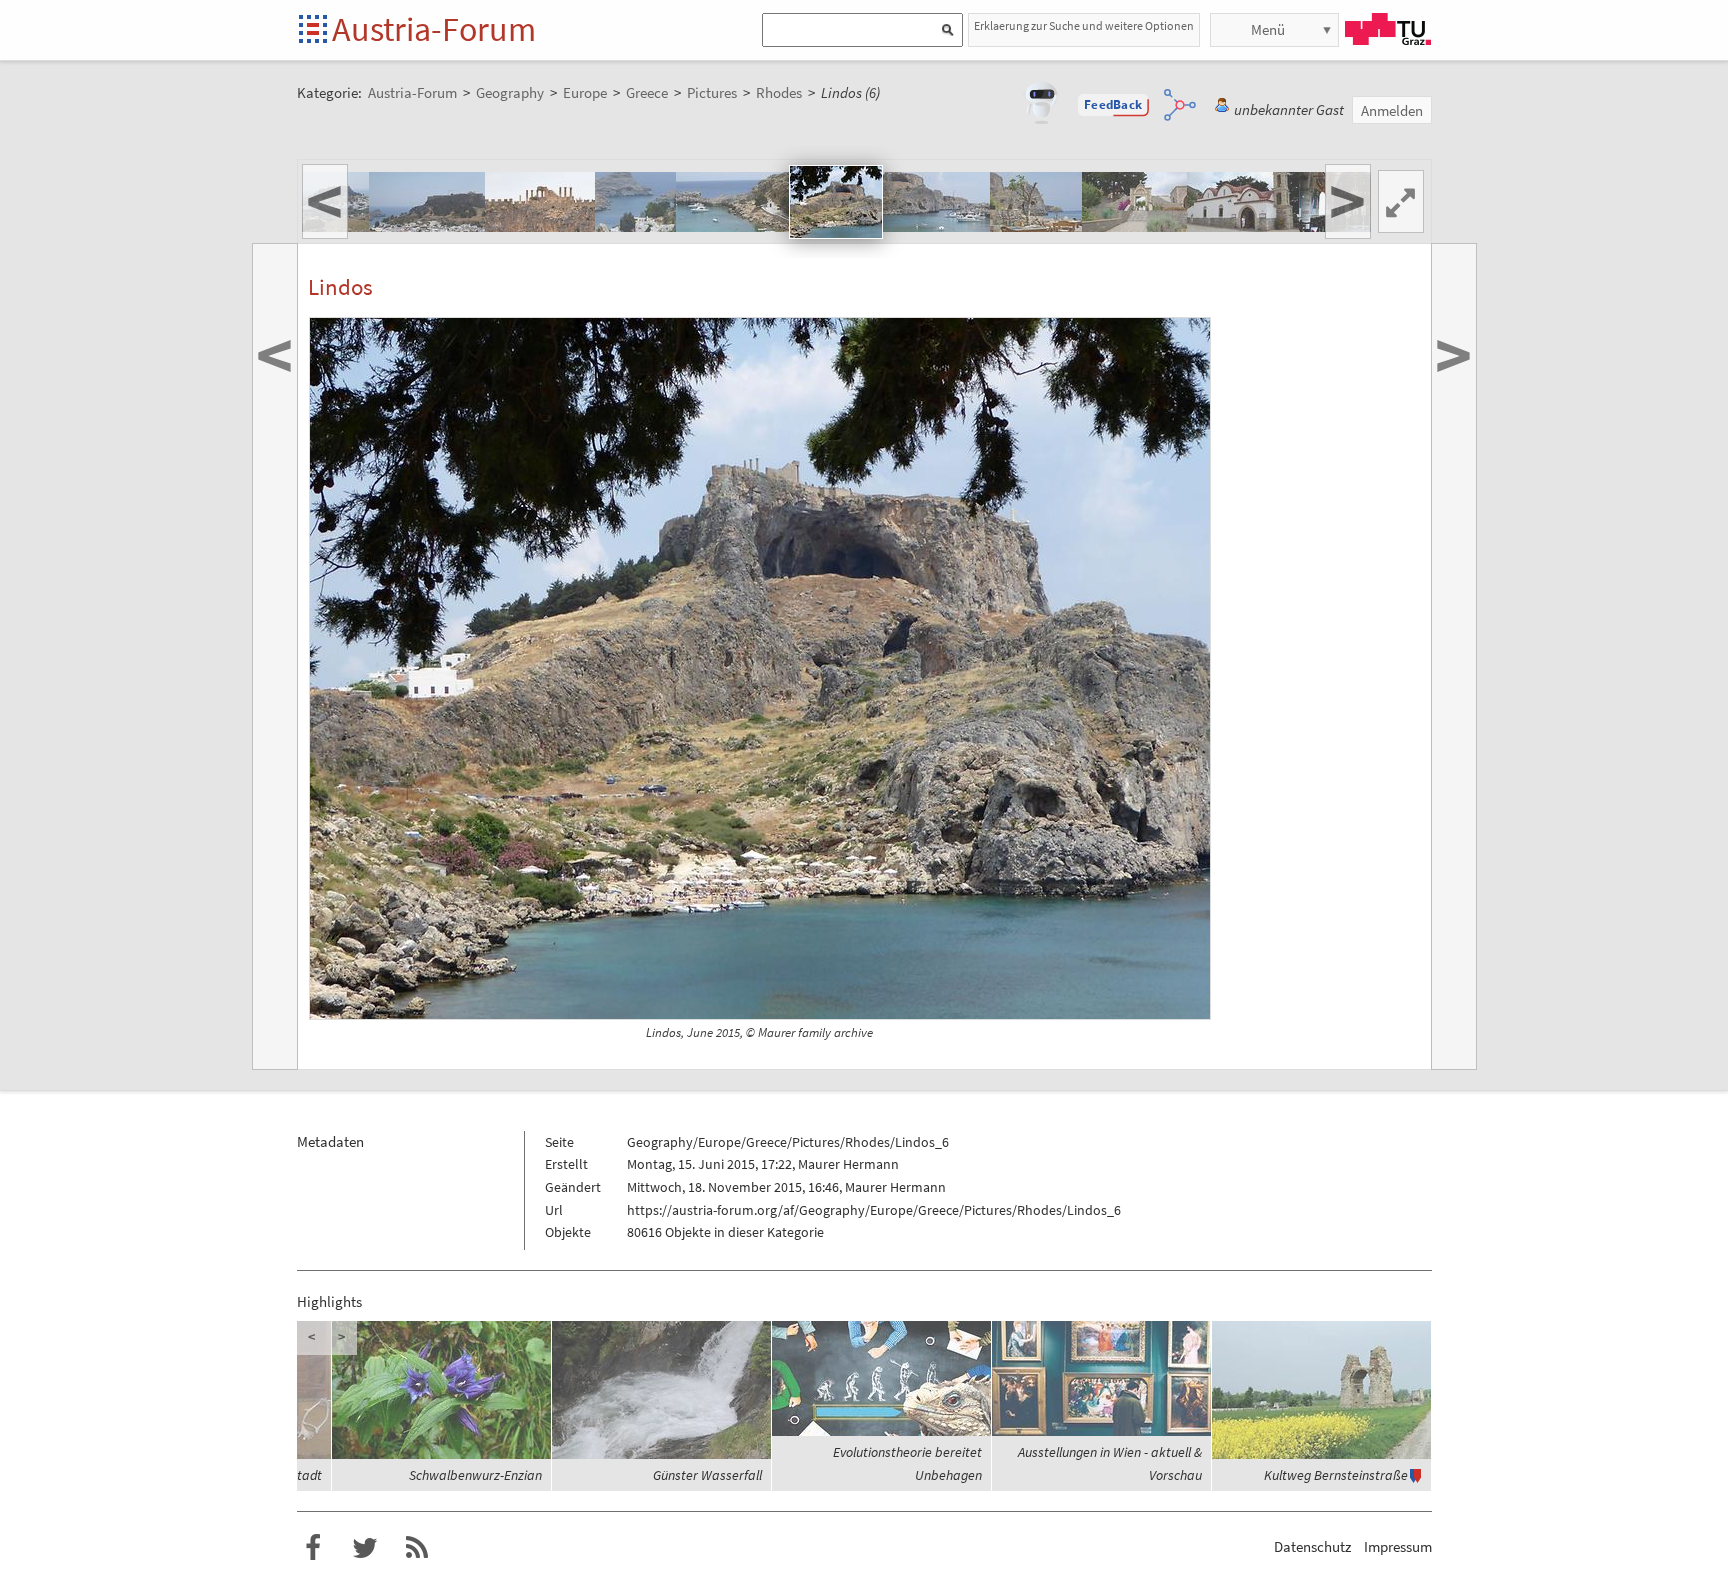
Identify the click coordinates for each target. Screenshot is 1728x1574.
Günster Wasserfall (707, 1475)
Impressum (1398, 1546)
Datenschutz (1312, 1546)
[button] (1113, 105)
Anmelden (1392, 110)
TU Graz (1388, 29)
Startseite (314, 30)
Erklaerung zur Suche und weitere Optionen (1084, 25)
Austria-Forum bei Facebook (313, 1548)
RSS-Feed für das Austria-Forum (417, 1548)
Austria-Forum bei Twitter (365, 1548)
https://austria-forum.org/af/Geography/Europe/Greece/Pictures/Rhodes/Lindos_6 (874, 1210)
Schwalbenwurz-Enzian (475, 1475)
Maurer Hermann (848, 1164)
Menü (1268, 29)
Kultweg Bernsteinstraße (1336, 1475)
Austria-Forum (434, 29)
